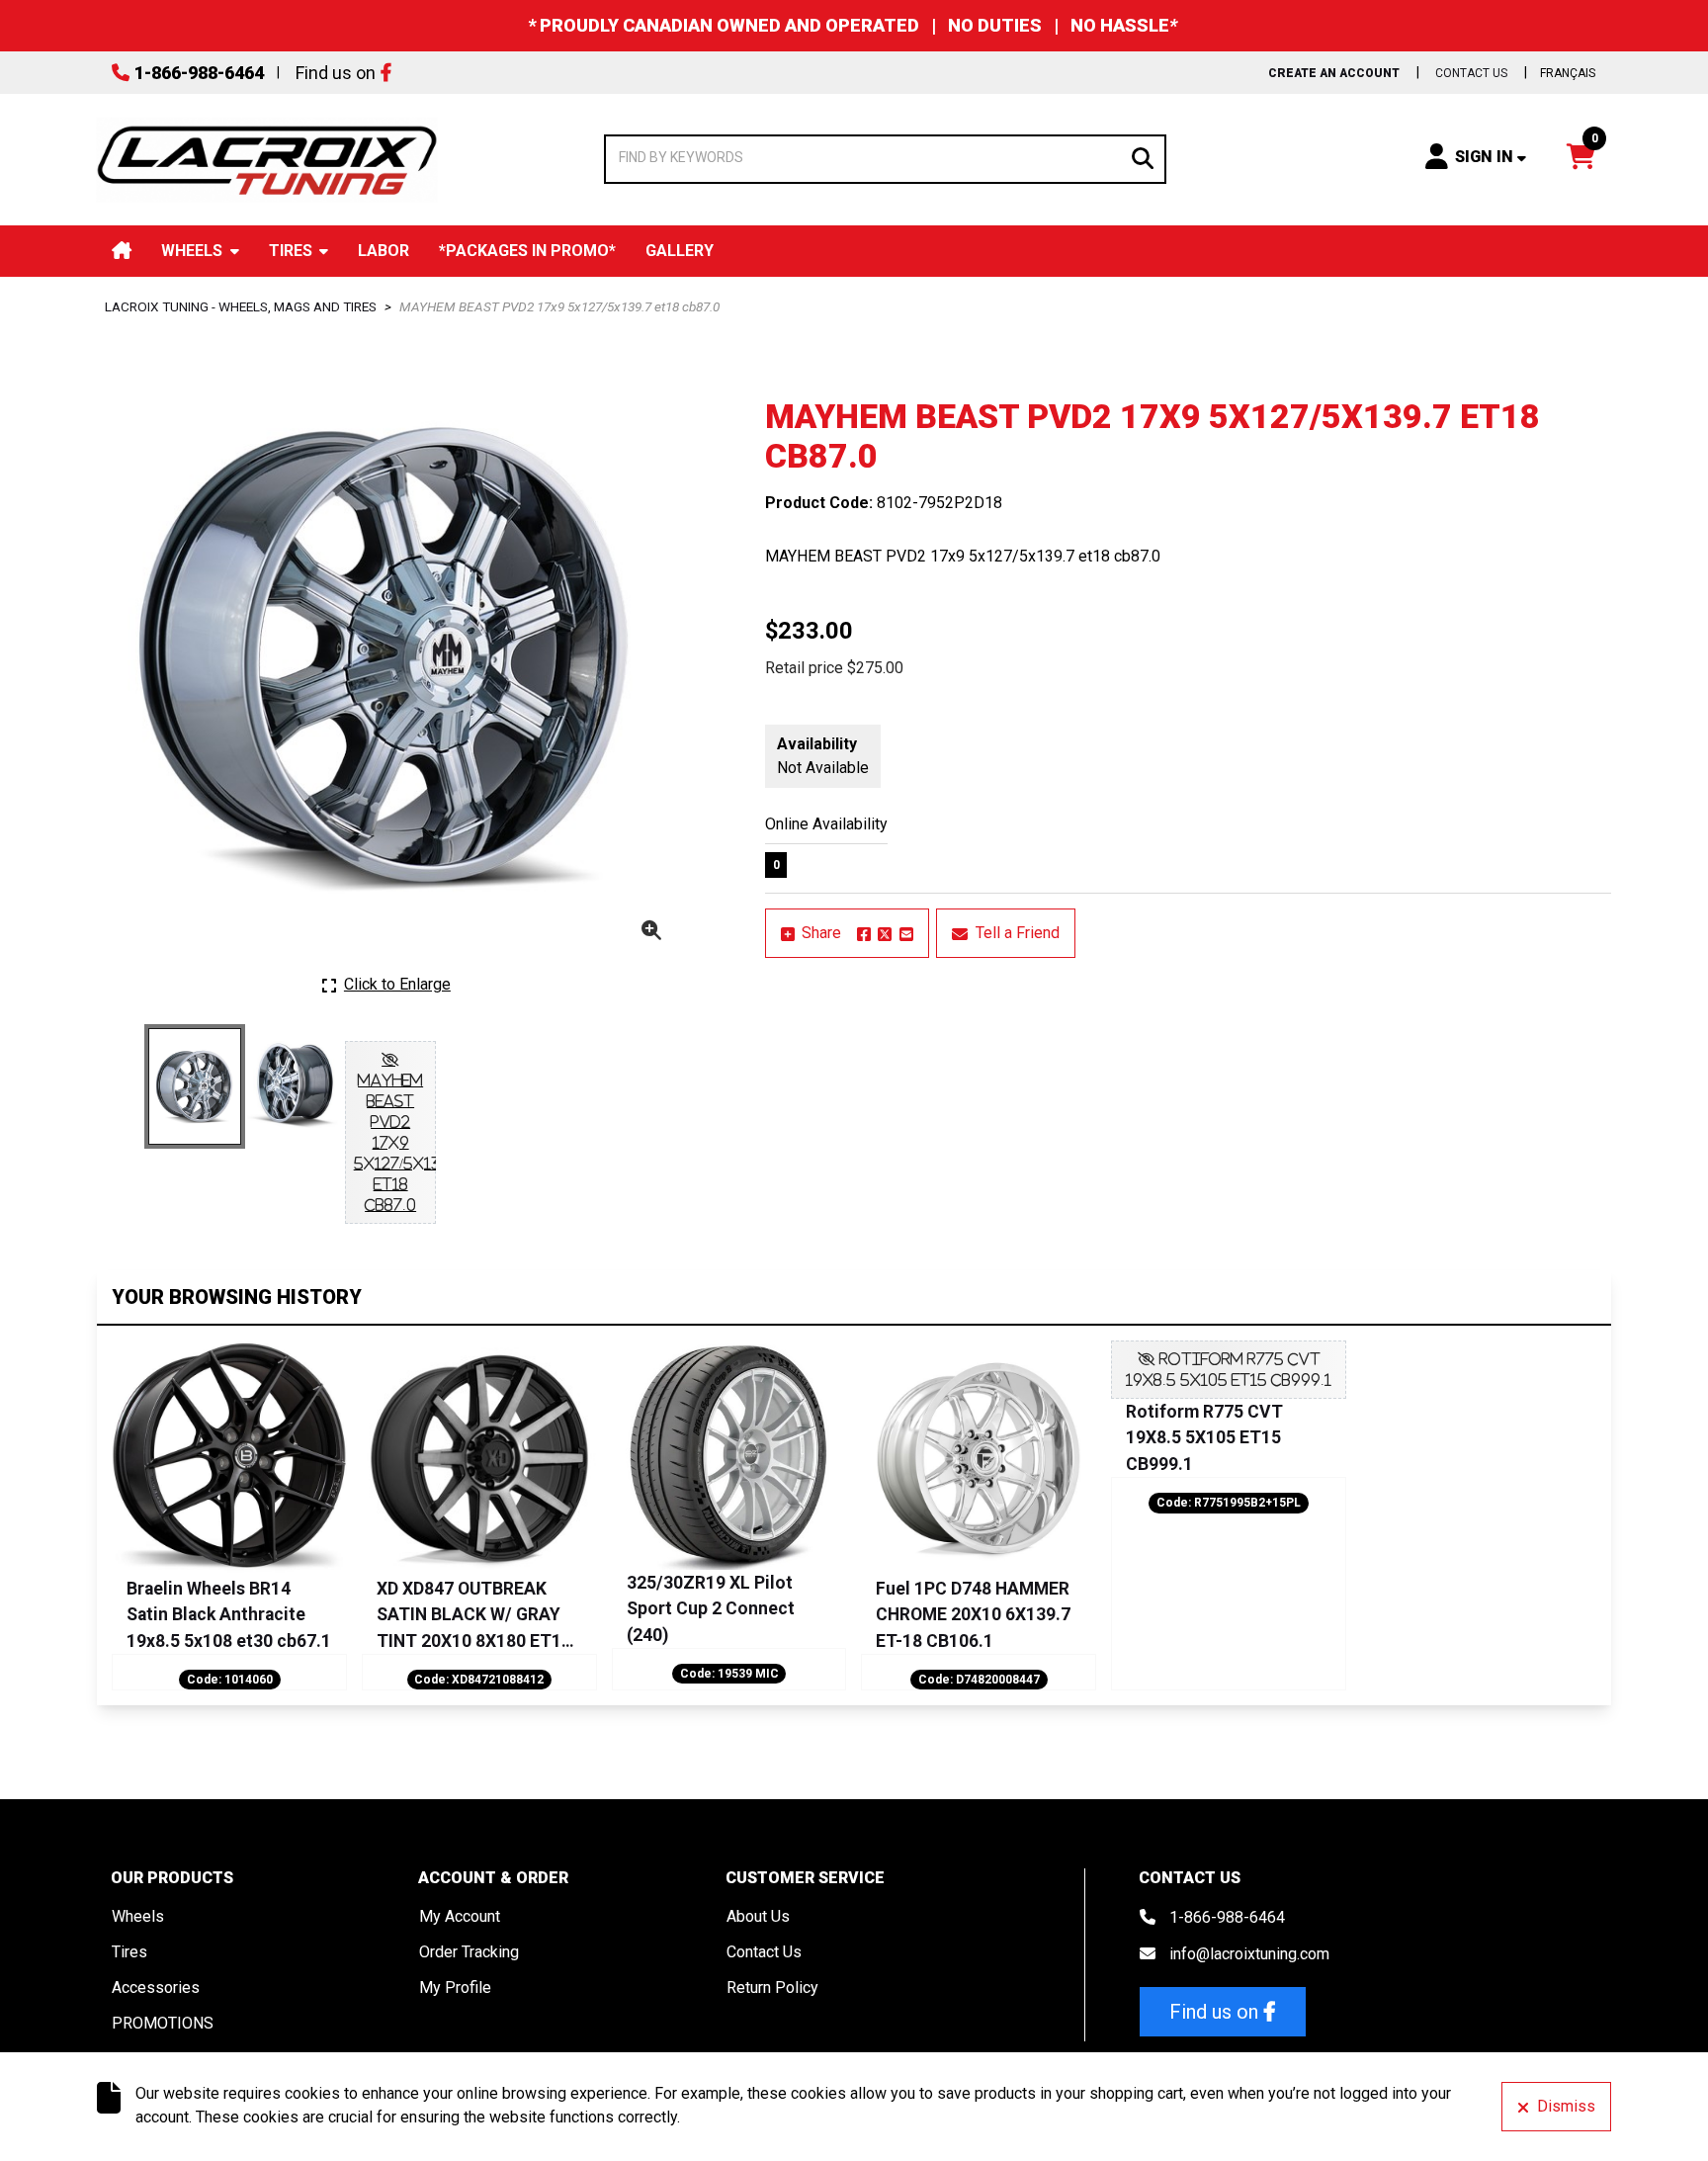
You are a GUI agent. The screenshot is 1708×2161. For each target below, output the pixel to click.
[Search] (1143, 156)
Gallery (680, 251)
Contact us (1471, 73)
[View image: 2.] (293, 1084)
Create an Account (1334, 73)
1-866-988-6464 (199, 73)
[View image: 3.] (390, 1132)
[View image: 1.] (195, 1086)
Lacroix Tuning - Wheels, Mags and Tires (241, 306)
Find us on (336, 73)
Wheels (192, 251)
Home (122, 251)
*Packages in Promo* (527, 251)
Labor (384, 251)
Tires (291, 251)
